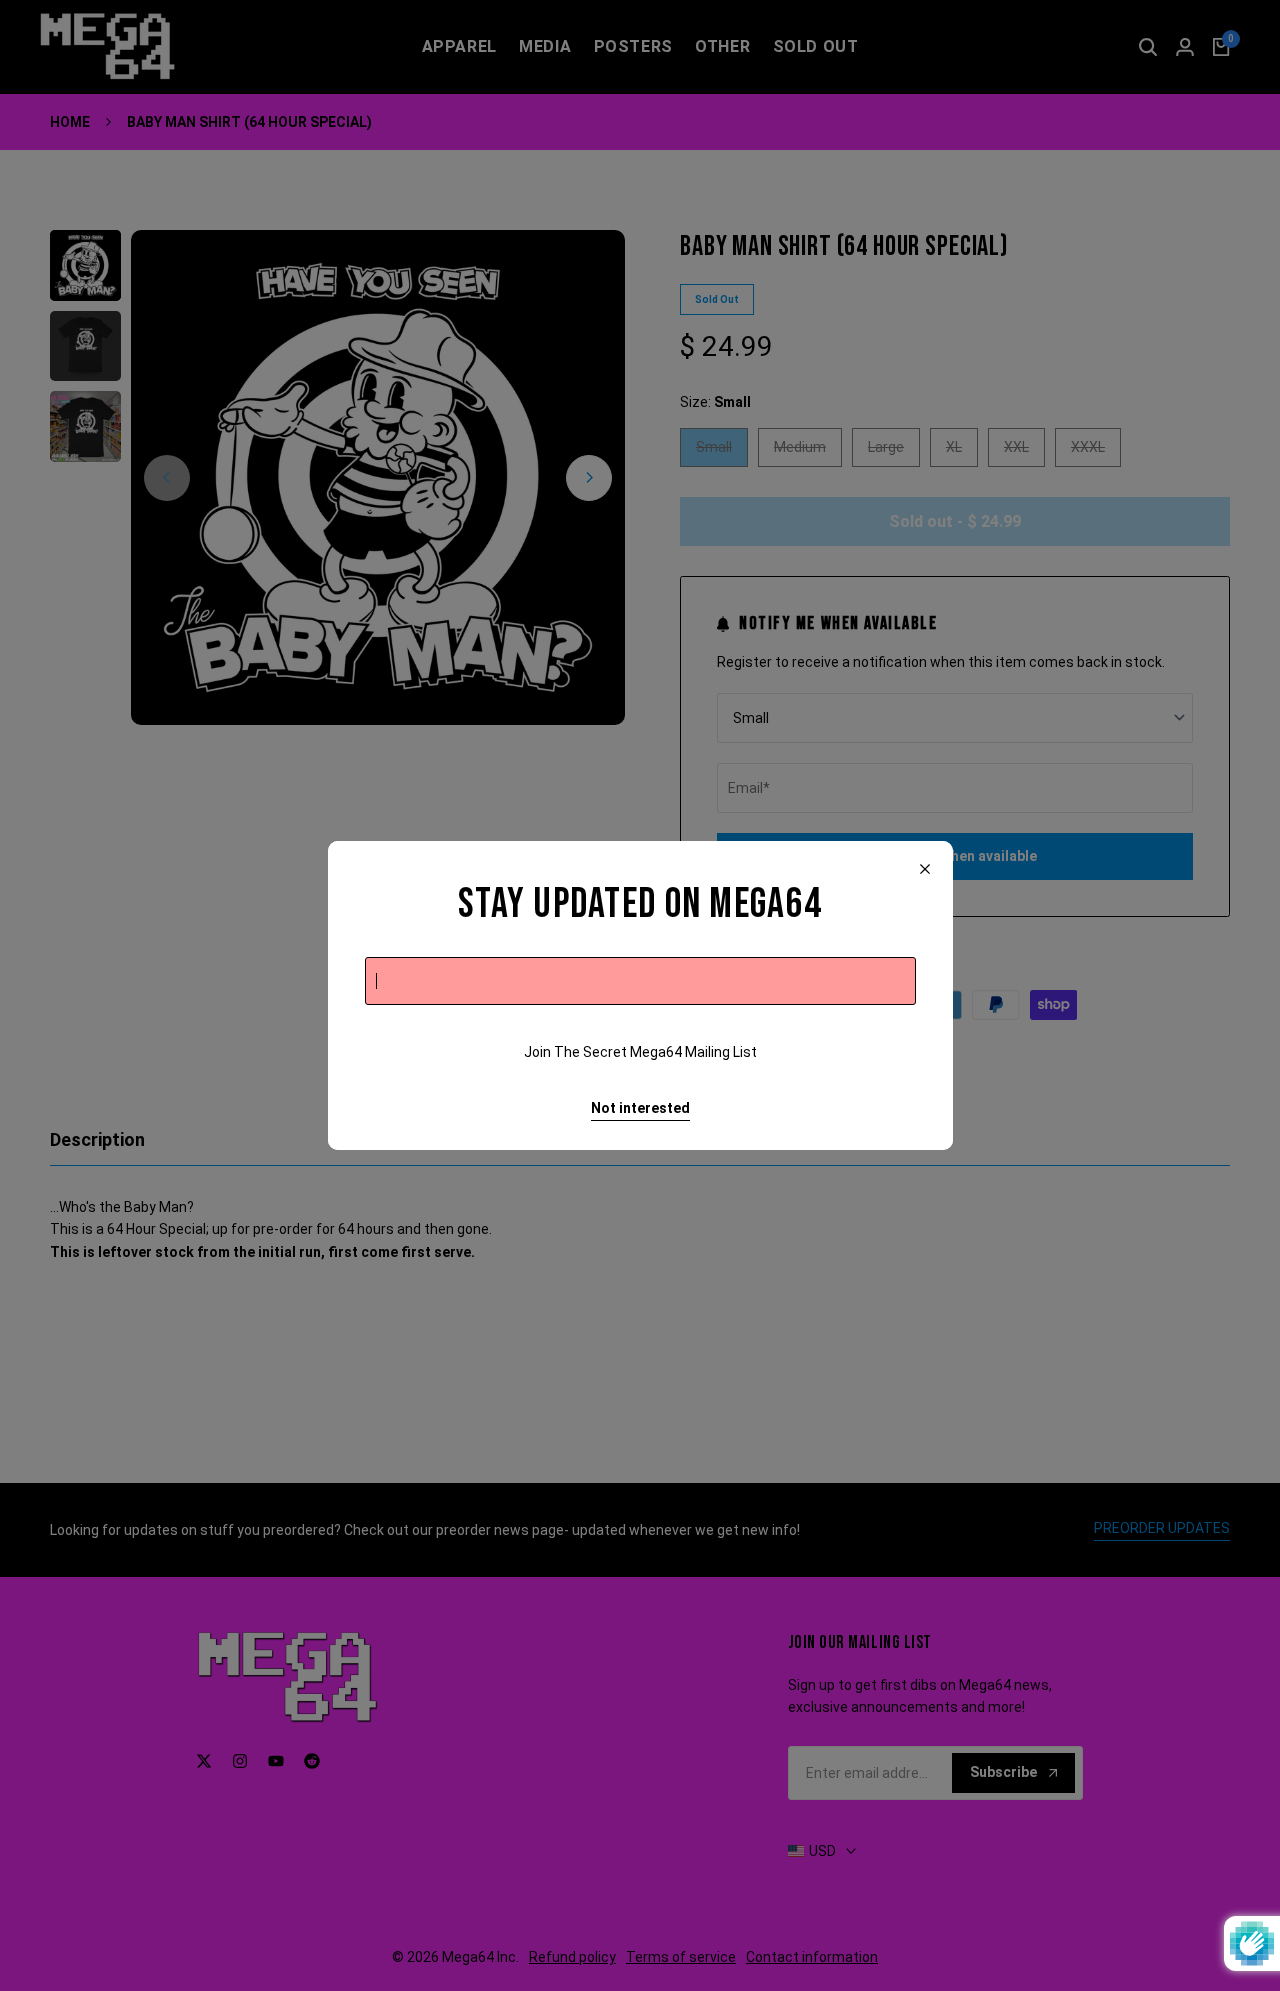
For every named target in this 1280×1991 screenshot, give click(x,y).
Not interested (640, 1108)
